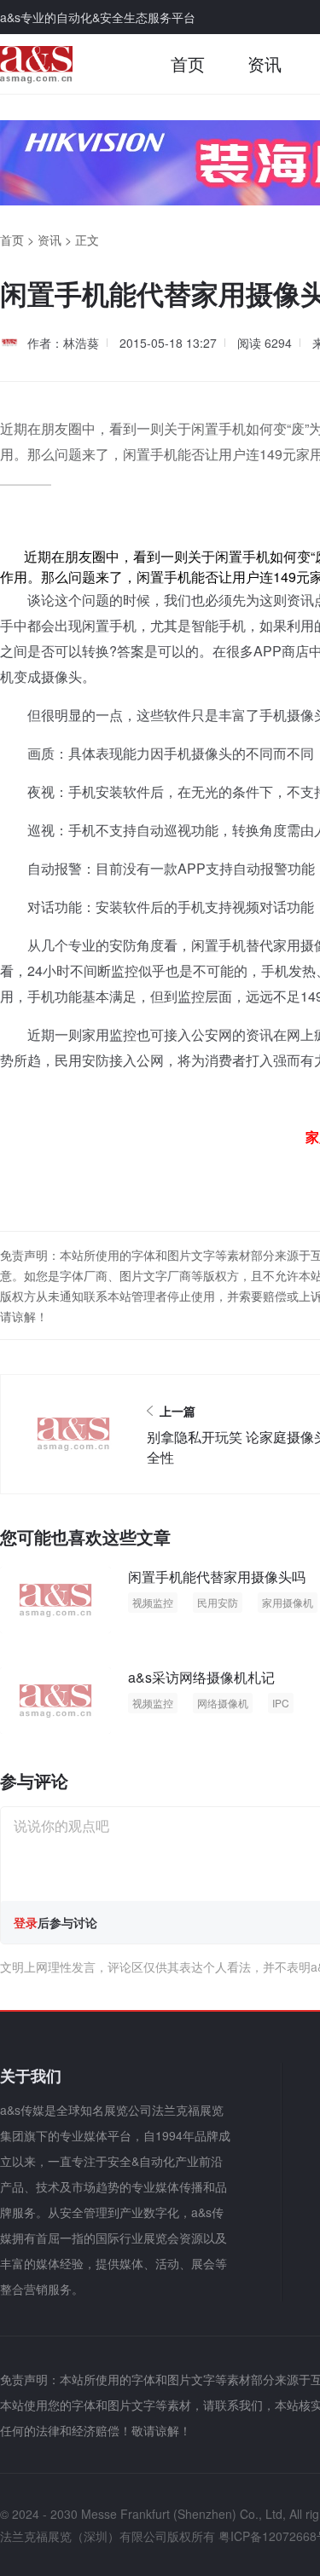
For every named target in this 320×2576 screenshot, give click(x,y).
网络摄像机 (223, 1703)
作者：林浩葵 (63, 343)
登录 (26, 1922)
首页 (188, 64)
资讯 (265, 64)
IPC (281, 1703)
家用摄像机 (288, 1602)
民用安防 (218, 1602)
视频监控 (153, 1602)
